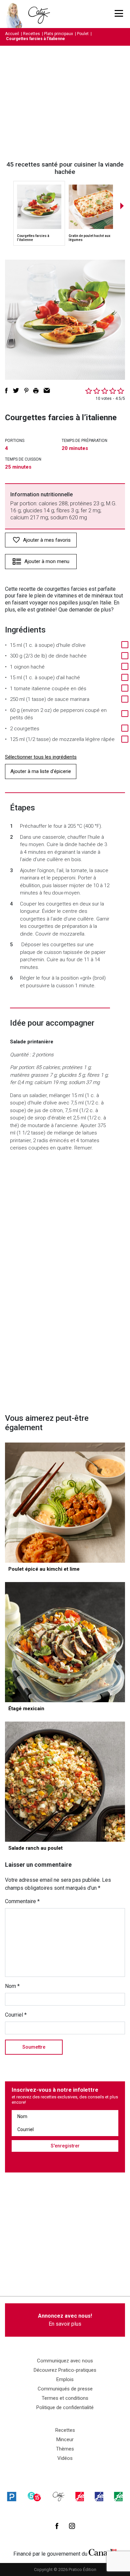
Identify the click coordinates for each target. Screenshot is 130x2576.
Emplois (65, 2379)
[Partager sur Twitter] (16, 391)
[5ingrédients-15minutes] (34, 2496)
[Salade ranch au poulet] (65, 1782)
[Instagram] (72, 2526)
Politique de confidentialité (65, 2407)
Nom (12, 1986)
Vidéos (65, 2458)
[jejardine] (118, 2496)
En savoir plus (65, 2320)
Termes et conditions (65, 2398)
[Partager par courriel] (47, 391)
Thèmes (65, 2449)
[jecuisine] (80, 2496)
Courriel (16, 2015)
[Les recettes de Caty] (16, 14)
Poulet (83, 34)
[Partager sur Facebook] (6, 391)
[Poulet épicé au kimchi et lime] (65, 1503)
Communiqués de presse (65, 2389)
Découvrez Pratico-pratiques (65, 2370)
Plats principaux (58, 34)
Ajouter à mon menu (47, 561)
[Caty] (59, 2496)
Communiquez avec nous (65, 2361)
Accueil (12, 34)
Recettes (31, 34)
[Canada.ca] (103, 2552)
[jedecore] (99, 2496)
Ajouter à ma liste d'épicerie (41, 771)
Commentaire (22, 1901)
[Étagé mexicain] (65, 1642)
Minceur (65, 2439)
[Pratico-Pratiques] (12, 2496)
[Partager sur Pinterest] (26, 391)
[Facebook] (57, 2526)
